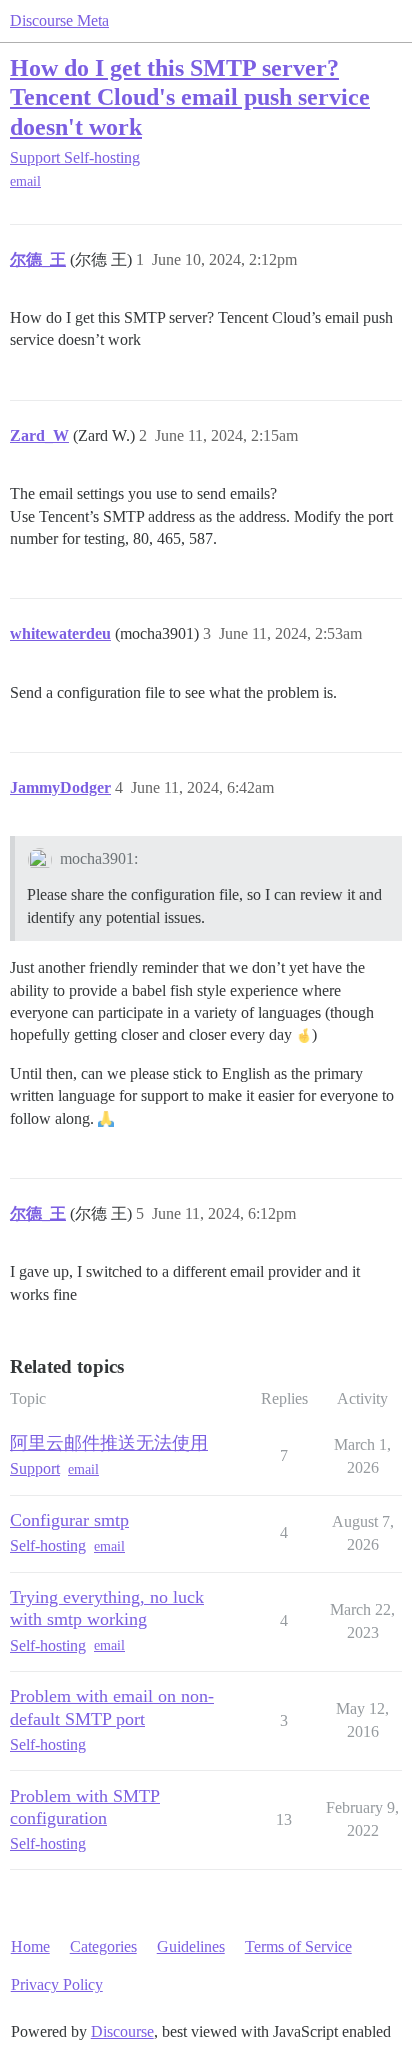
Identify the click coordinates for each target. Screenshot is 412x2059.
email (25, 181)
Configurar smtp (69, 1520)
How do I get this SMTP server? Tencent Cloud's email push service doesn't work (190, 96)
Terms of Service (298, 1946)
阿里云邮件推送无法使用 (109, 1443)
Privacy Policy (57, 1984)
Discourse (122, 2031)
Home (30, 1946)
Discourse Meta (59, 20)
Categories (103, 1946)
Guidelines (191, 1946)
